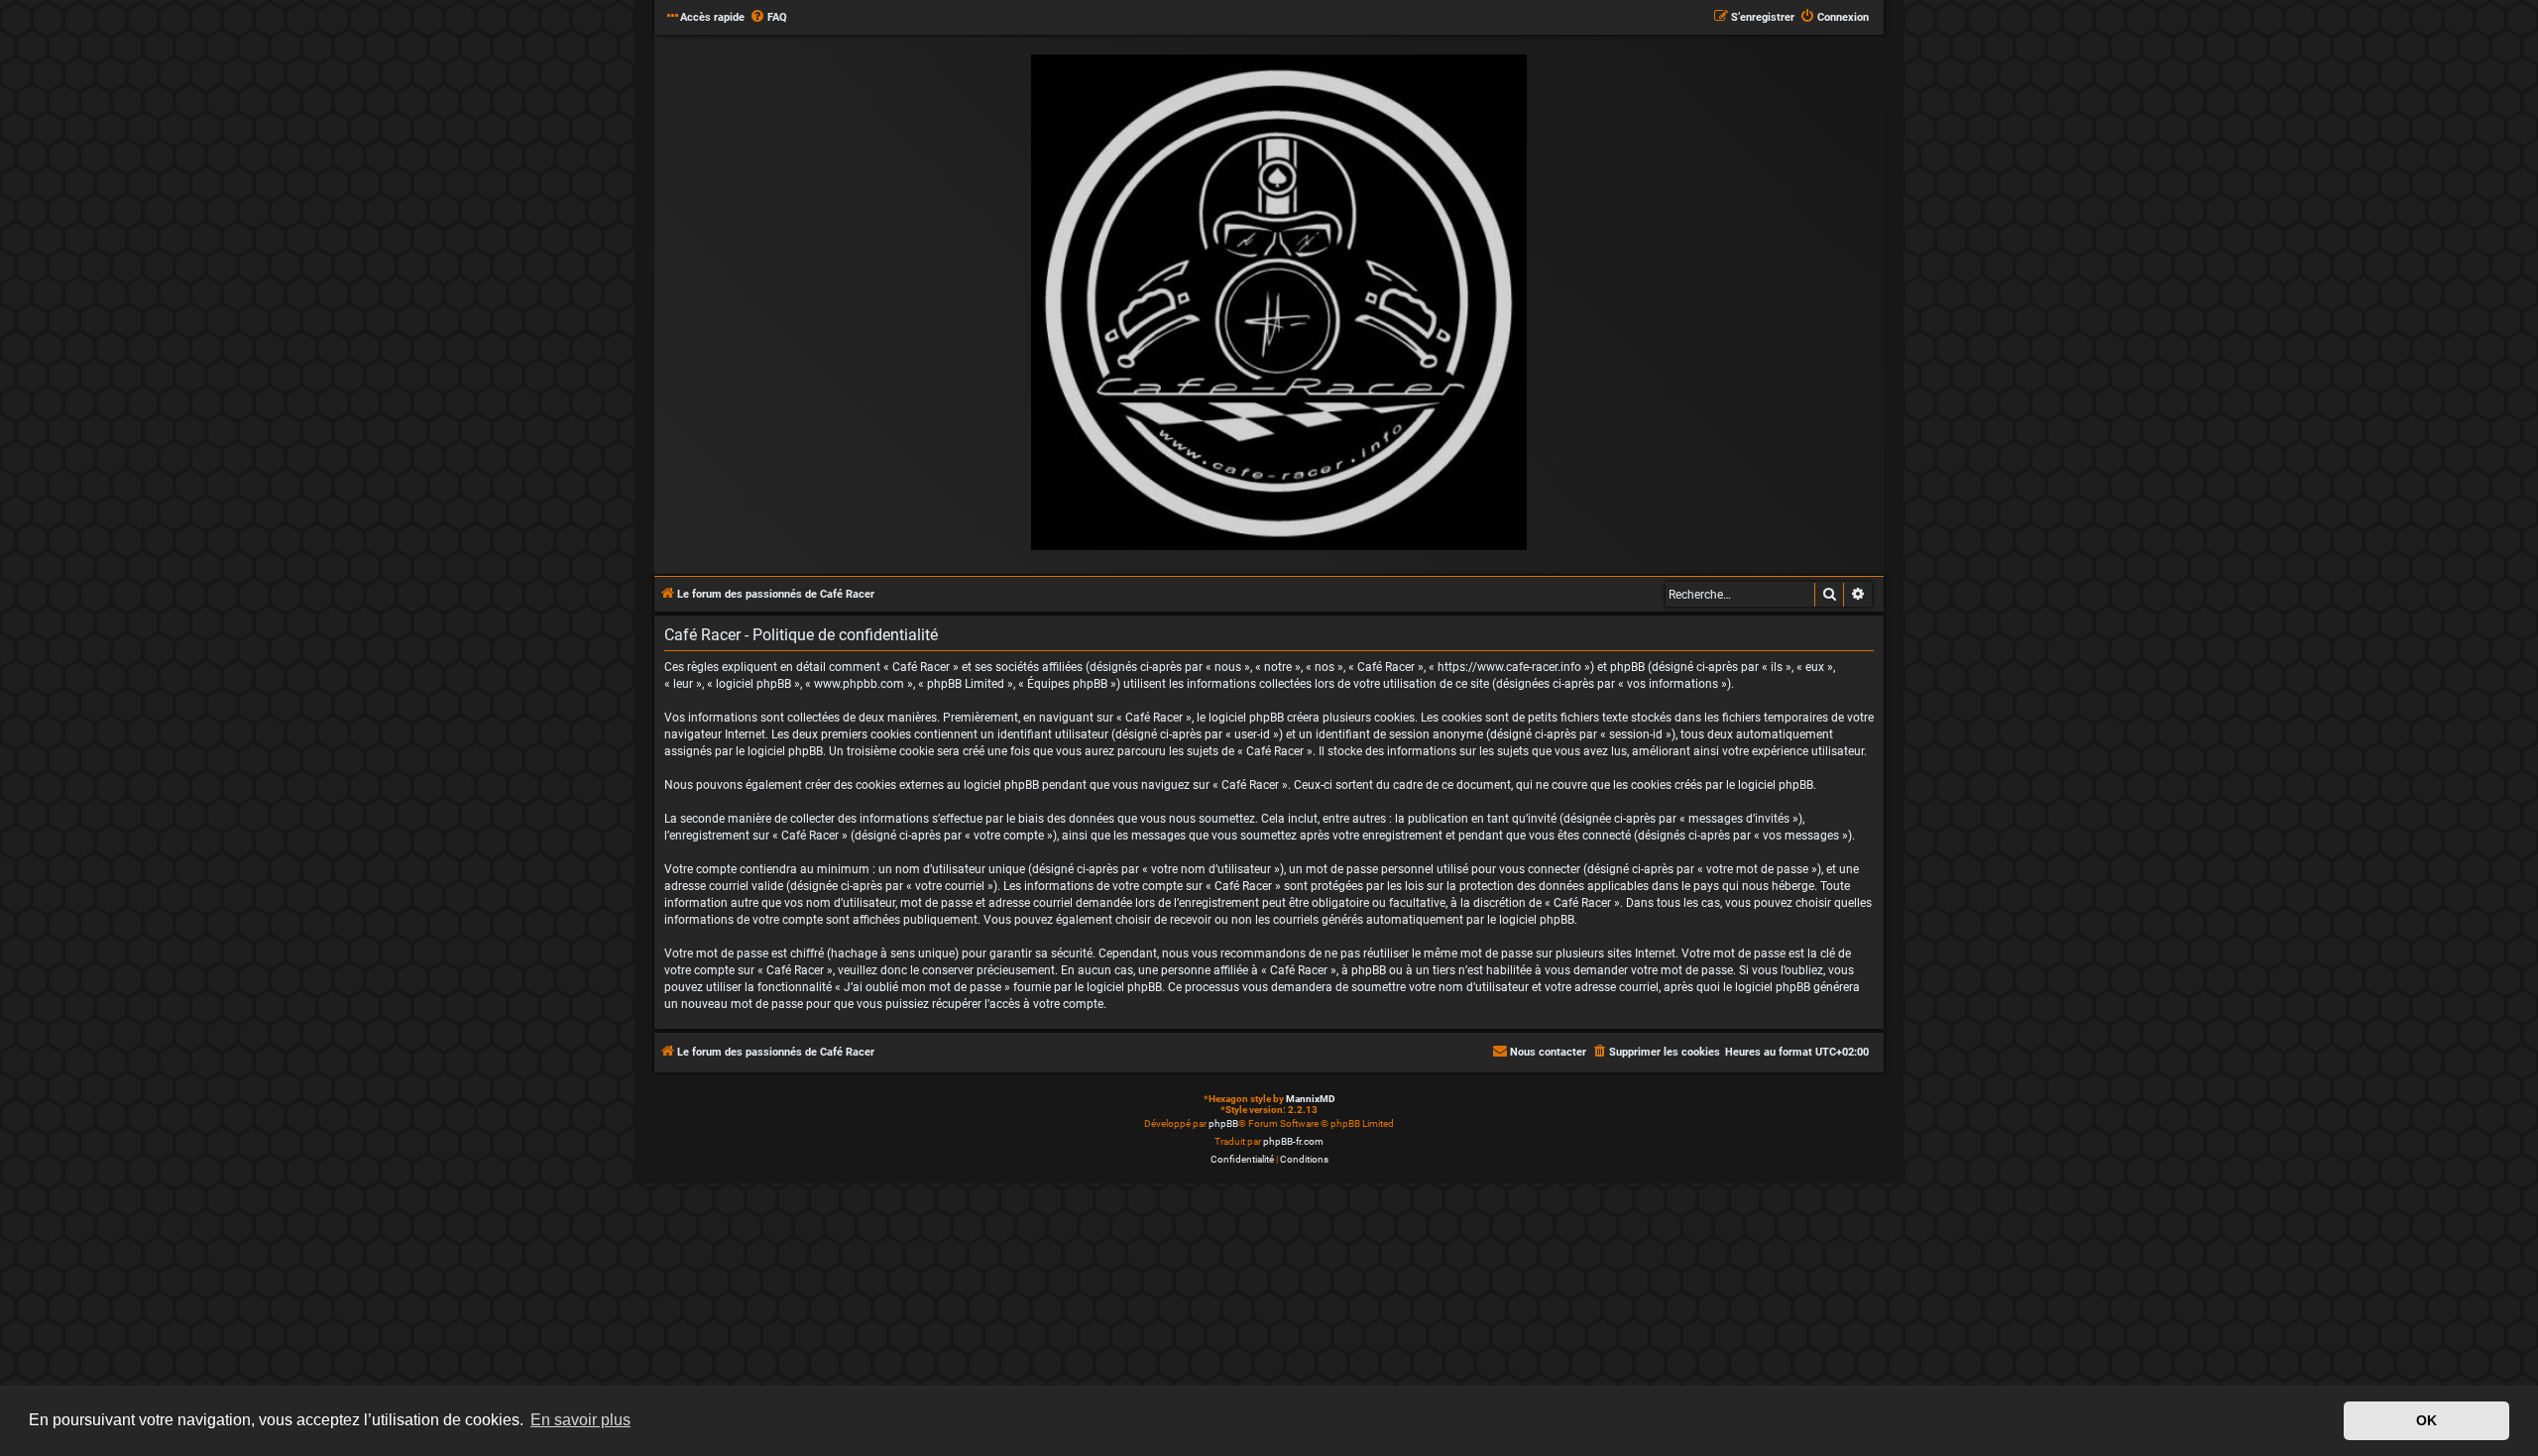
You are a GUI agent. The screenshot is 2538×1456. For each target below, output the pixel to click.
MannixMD (1311, 1099)
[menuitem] (768, 18)
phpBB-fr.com (1293, 1141)
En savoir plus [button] (580, 1420)
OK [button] (2426, 1420)
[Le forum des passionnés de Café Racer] (1279, 303)
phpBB (1223, 1123)
